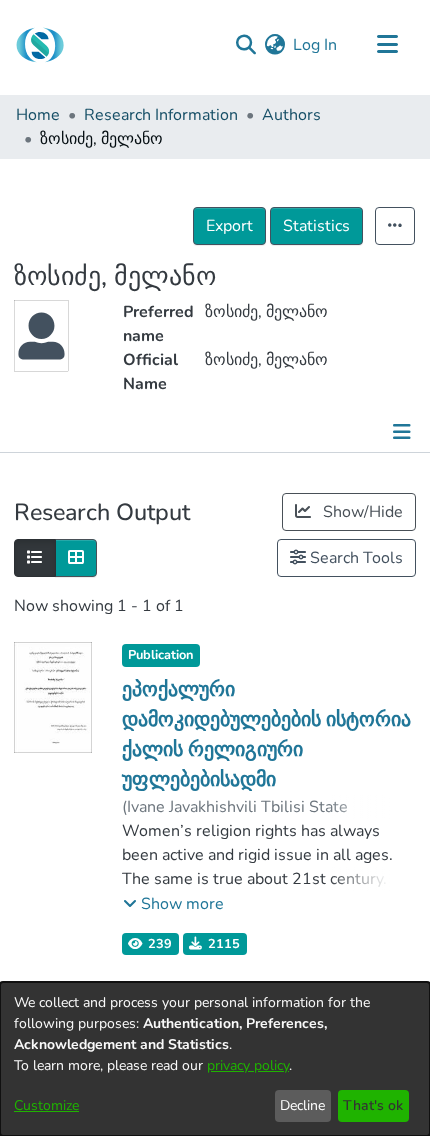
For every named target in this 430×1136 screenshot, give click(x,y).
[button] (173, 904)
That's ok (373, 1105)
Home (38, 115)
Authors (291, 115)
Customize (46, 1105)
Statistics (316, 226)
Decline (302, 1105)
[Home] (40, 45)
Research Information (161, 115)
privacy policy (248, 1065)
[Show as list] (35, 558)
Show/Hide (361, 512)
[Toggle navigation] (387, 45)
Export (229, 226)
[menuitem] (274, 45)
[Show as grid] (76, 558)
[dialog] (215, 1059)
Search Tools (354, 558)
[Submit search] (245, 45)
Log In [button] (316, 45)
